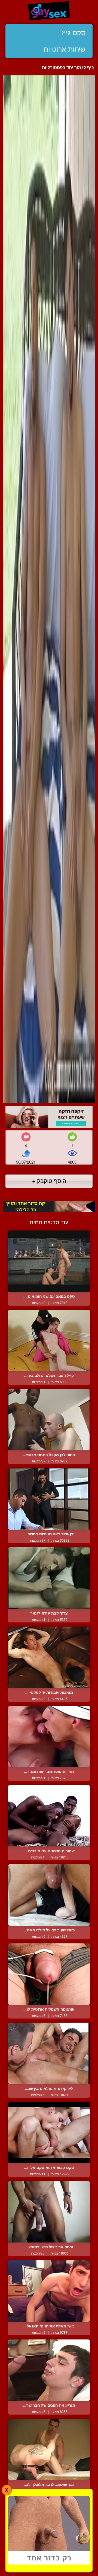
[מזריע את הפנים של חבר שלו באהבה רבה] (49, 2370)
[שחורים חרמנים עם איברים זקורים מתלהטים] (49, 1816)
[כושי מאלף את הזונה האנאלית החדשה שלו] (49, 2291)
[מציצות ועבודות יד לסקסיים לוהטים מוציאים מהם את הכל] (49, 1657)
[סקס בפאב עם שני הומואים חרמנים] (49, 1261)
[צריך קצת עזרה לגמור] (49, 1578)
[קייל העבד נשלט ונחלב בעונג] (49, 1340)
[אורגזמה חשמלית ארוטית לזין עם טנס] (49, 1974)
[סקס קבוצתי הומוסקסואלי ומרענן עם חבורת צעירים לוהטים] (49, 2133)
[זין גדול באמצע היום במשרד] (49, 1499)
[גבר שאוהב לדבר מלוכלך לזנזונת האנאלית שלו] (49, 2449)
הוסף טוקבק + (49, 1181)
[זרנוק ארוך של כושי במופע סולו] (49, 2212)
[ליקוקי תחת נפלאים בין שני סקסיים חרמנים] (49, 2053)
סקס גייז (74, 33)
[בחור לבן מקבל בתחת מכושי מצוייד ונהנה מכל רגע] (49, 1420)
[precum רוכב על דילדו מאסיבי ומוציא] (49, 1895)
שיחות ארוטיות (65, 49)
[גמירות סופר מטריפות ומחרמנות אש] (49, 1736)
